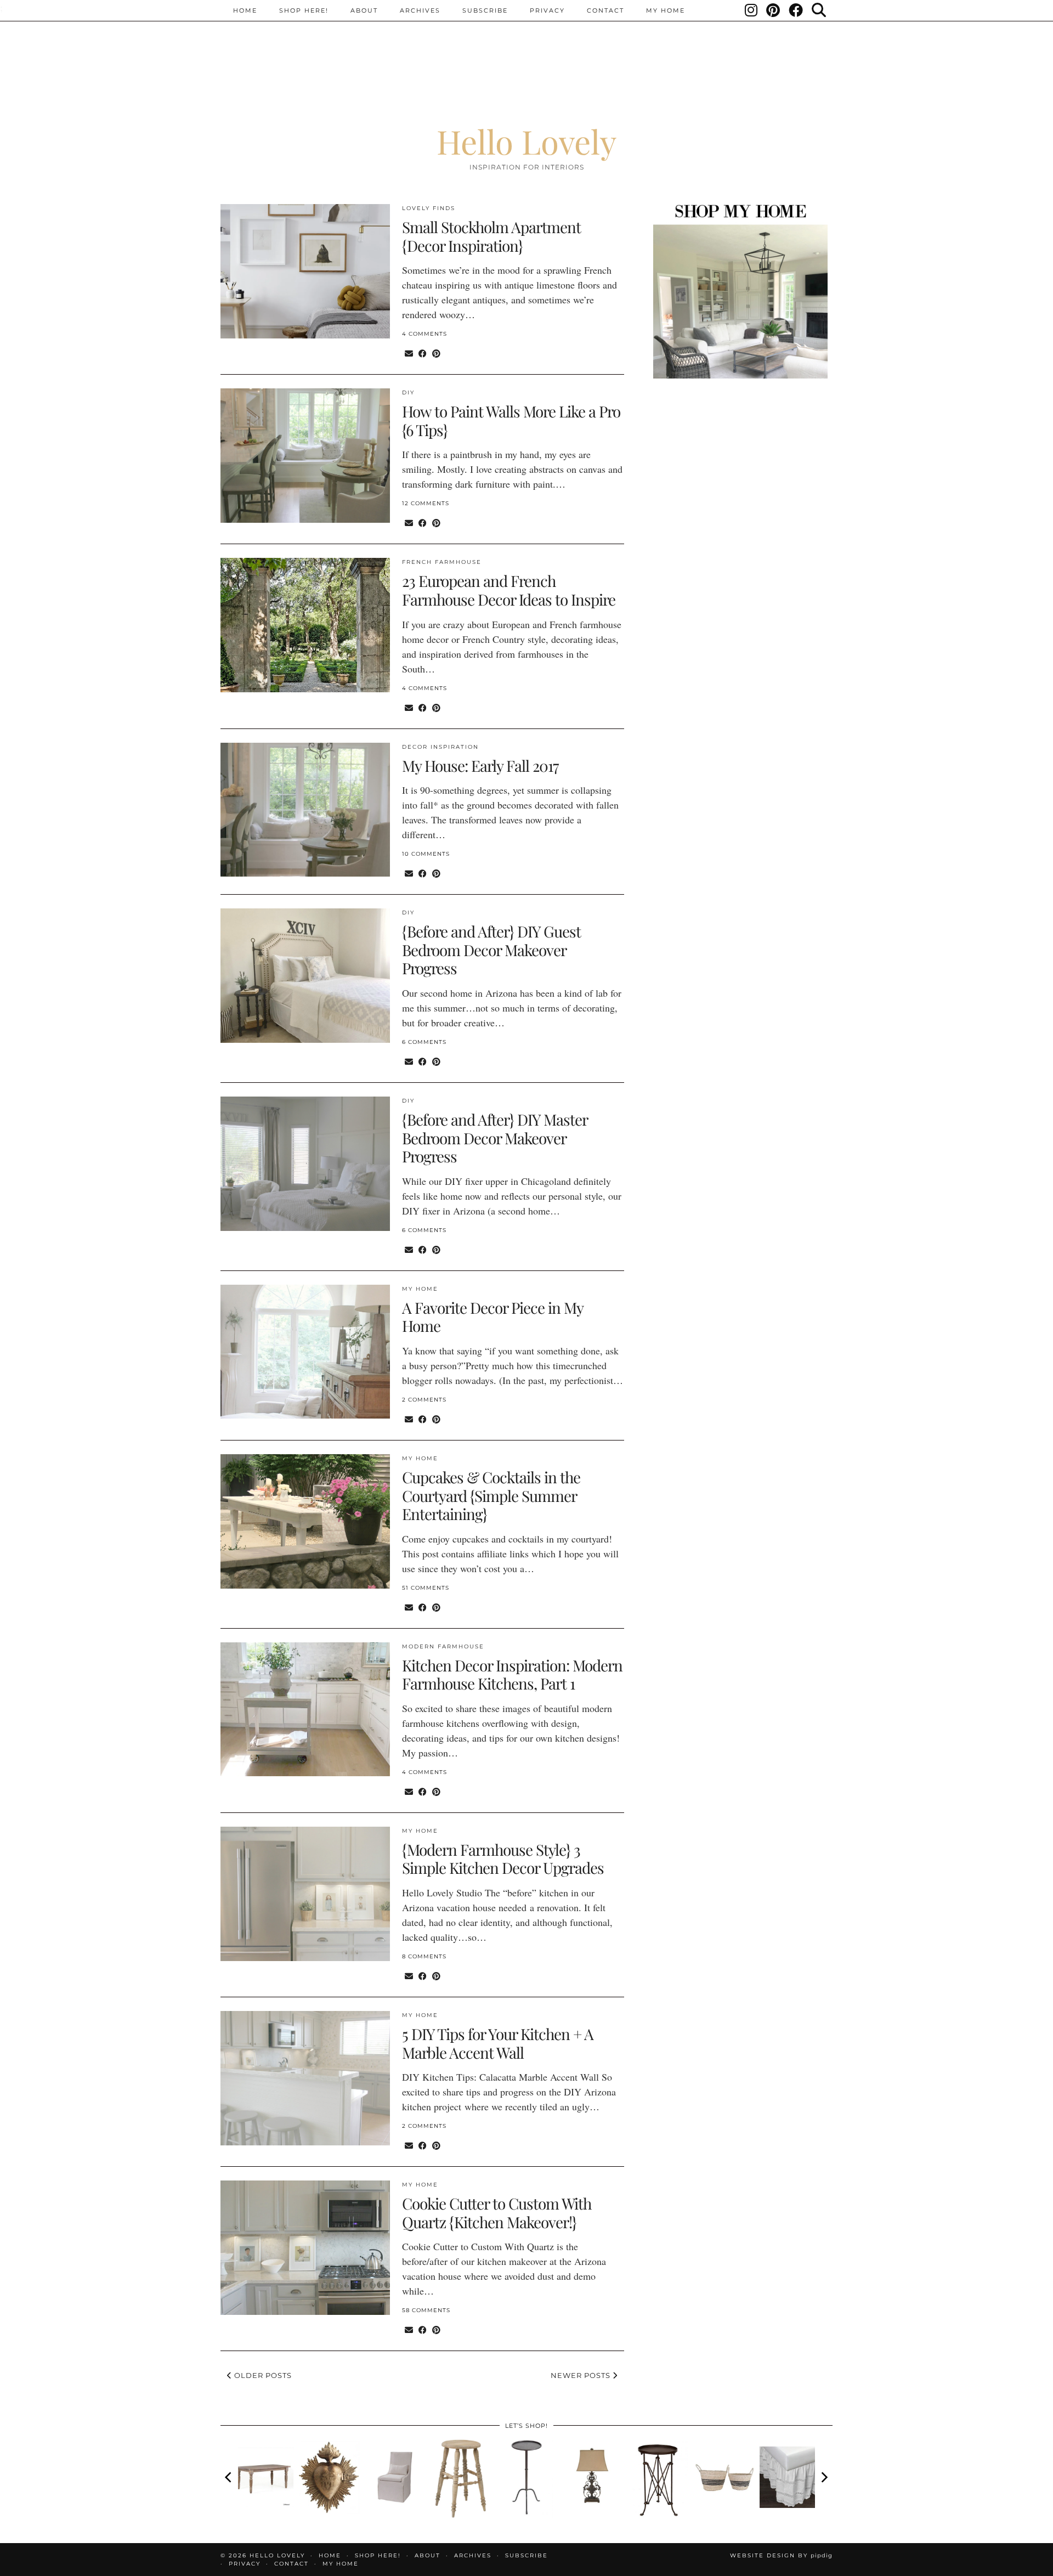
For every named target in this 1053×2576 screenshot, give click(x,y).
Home (245, 10)
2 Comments (424, 1400)
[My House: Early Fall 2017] (305, 810)
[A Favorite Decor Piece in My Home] (305, 1352)
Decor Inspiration (440, 747)
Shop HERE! (304, 10)
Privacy (547, 10)
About (364, 10)
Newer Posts (582, 2375)
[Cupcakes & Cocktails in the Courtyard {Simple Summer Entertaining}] (305, 1521)
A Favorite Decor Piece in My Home (492, 1317)
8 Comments (424, 1956)
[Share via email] (409, 353)
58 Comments (426, 2310)
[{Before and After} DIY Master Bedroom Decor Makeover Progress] (305, 1164)
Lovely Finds (429, 208)
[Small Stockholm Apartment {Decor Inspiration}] (305, 271)
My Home (666, 10)
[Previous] (229, 2477)
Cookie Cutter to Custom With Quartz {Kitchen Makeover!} (497, 2213)
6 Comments (424, 1042)
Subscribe (485, 10)
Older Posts (262, 2375)
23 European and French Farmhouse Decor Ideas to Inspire (509, 590)
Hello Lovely (526, 141)
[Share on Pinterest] (436, 353)
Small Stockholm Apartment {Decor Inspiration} (491, 236)
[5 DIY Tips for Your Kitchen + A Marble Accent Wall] (305, 2078)
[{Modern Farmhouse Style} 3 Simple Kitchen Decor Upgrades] (305, 1894)
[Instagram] (752, 10)
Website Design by (781, 2555)
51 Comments (426, 1588)
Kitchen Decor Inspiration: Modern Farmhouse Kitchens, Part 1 (512, 1674)
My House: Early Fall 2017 (480, 766)
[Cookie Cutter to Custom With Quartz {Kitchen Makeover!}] (305, 2248)
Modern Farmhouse (443, 1646)
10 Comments (426, 854)
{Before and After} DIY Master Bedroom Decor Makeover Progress (495, 1138)
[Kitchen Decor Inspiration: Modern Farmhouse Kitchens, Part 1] (305, 1710)
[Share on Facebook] (423, 353)
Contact (605, 10)
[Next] (824, 2477)
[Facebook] (796, 10)
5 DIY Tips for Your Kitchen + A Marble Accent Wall (498, 2043)
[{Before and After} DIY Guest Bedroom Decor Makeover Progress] (305, 976)
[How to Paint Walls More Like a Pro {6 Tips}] (305, 456)
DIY (408, 392)
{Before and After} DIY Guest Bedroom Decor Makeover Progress (491, 950)
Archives (420, 10)
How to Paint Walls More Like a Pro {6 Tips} (511, 420)
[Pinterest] (774, 10)
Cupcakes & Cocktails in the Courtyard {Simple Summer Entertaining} (491, 1495)
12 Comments (426, 503)
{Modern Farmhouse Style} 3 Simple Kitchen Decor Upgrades (503, 1859)
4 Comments (424, 334)
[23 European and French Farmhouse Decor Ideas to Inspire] (305, 625)
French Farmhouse (442, 562)
